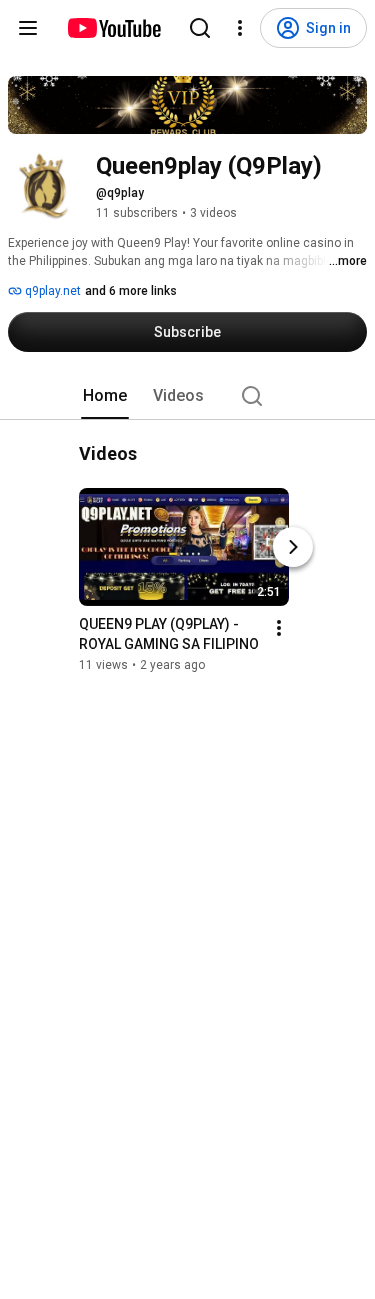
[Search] (200, 28)
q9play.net (51, 291)
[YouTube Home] (113, 28)
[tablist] (188, 396)
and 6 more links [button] (131, 291)
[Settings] (240, 28)
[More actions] (279, 628)
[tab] (105, 396)
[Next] (293, 547)
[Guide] (28, 28)
